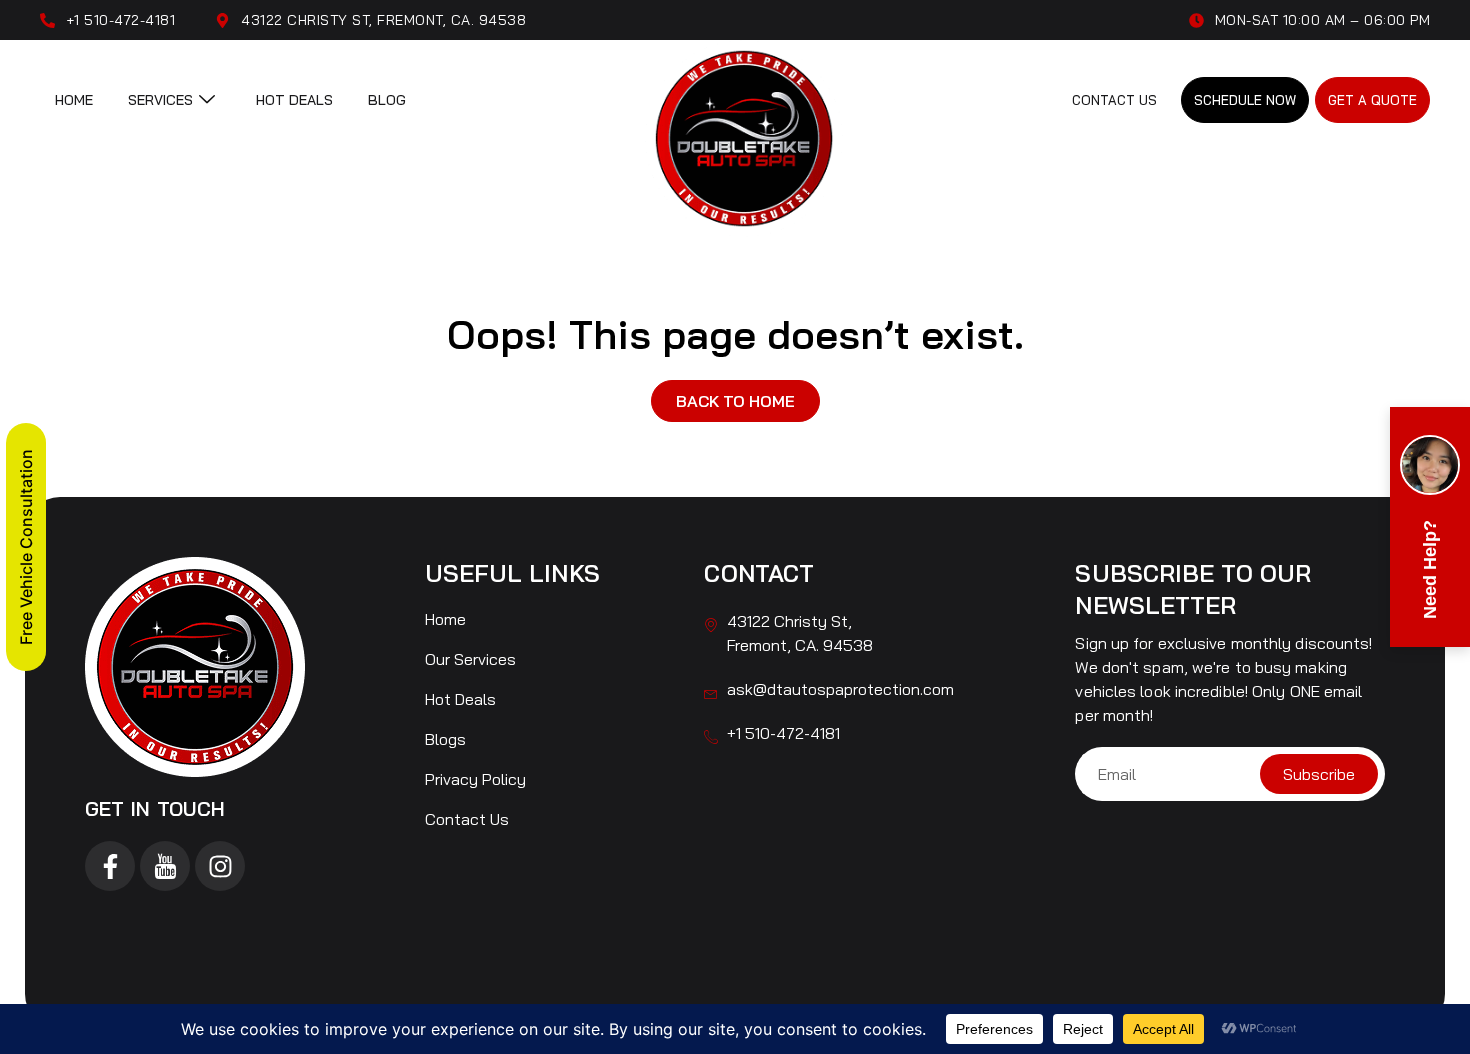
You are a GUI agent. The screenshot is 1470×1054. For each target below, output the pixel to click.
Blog (387, 100)
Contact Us (1114, 100)
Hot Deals (294, 100)
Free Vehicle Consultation (26, 547)
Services (160, 100)
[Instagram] (220, 866)
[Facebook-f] (110, 866)
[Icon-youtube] (165, 866)
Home (74, 100)
